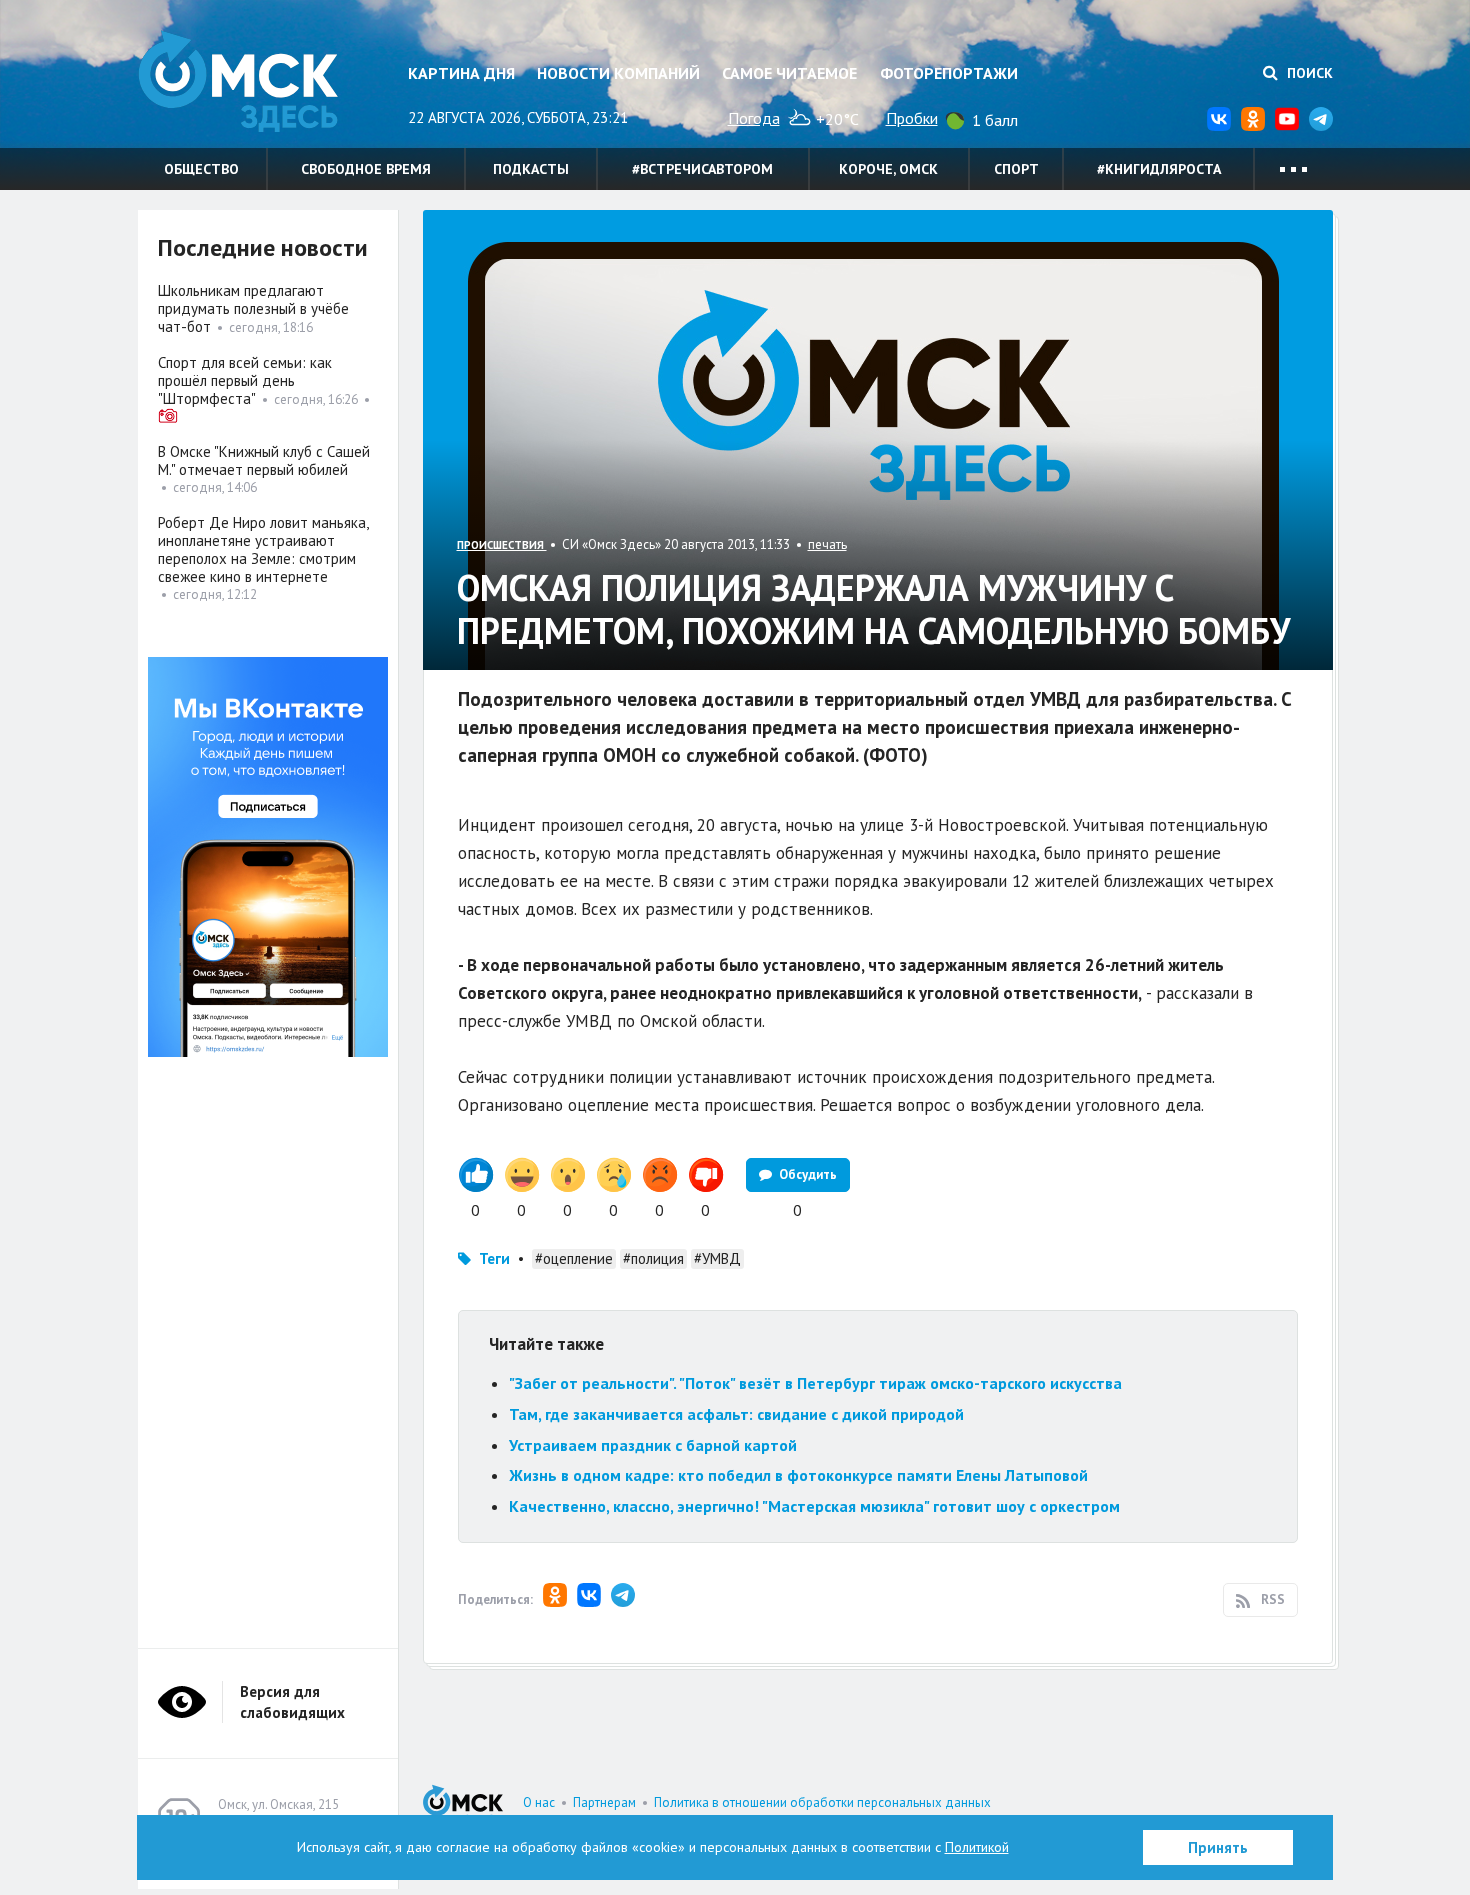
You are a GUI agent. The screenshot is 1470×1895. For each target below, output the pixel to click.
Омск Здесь (238, 81)
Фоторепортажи (949, 73)
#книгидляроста (1159, 169)
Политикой (977, 1847)
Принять (1218, 1847)
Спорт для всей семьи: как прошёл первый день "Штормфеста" (245, 380)
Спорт (1016, 169)
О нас (539, 1802)
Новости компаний (618, 73)
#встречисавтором (702, 169)
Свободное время (366, 169)
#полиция (653, 1258)
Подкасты (531, 169)
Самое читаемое (789, 73)
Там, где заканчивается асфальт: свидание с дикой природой (736, 1414)
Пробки (912, 118)
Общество (201, 169)
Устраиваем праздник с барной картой (653, 1445)
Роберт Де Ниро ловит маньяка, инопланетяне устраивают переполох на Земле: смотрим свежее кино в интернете (263, 549)
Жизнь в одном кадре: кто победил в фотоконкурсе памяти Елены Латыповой (798, 1475)
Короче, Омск (888, 169)
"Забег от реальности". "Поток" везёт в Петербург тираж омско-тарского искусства (815, 1383)
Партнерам (604, 1802)
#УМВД (717, 1258)
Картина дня (461, 73)
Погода (754, 118)
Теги (494, 1258)
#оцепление (574, 1258)
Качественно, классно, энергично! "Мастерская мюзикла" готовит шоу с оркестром (814, 1506)
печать (827, 544)
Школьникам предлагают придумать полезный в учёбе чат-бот (253, 308)
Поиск (1308, 73)
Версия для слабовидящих (292, 1702)
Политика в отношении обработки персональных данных (822, 1802)
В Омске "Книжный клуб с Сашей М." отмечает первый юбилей (264, 460)
